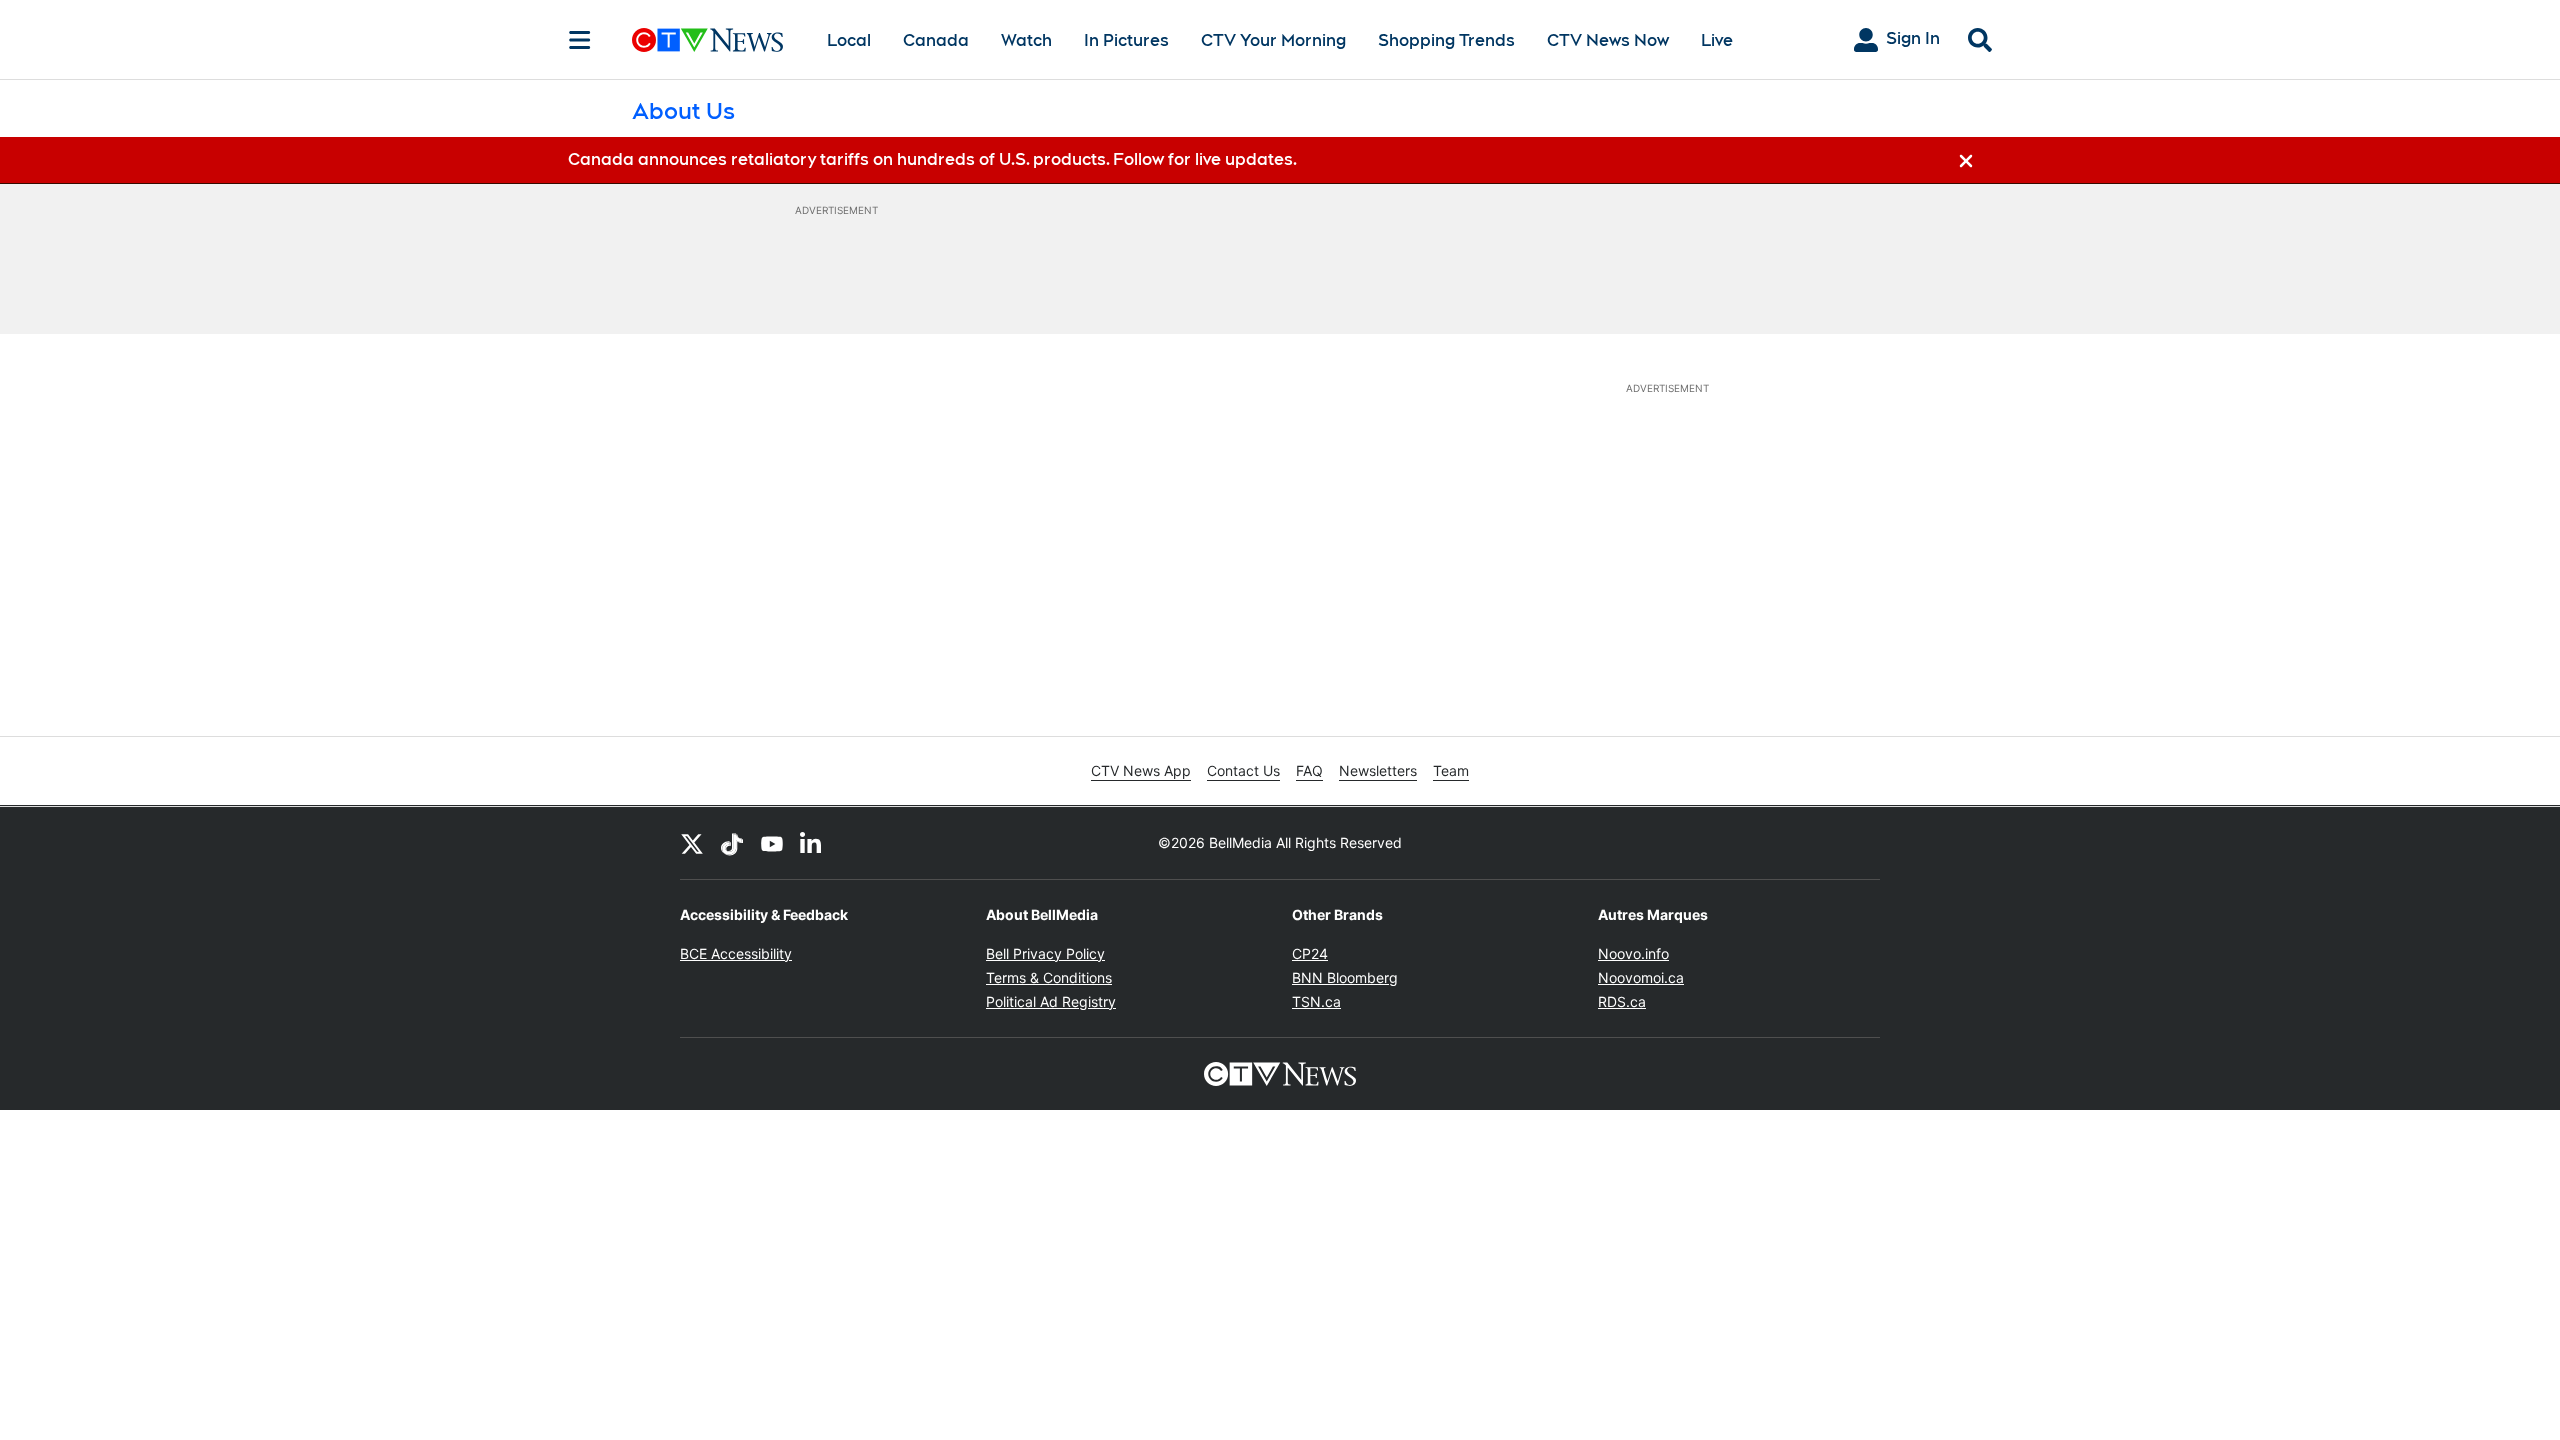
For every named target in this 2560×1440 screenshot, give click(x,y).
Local (849, 40)
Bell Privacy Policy (1045, 953)
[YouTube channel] (772, 843)
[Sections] (580, 40)
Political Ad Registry (1051, 1001)
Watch (1026, 40)
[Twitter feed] (692, 843)
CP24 (1310, 953)
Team (1451, 770)
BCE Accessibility (736, 953)
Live (1717, 40)
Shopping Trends (1446, 40)
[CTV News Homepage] (707, 40)
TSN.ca (1316, 1001)
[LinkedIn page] (812, 843)
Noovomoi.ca (1641, 977)
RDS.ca (1622, 1001)
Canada (936, 40)
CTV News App (1141, 770)
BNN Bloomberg (1345, 977)
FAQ (1309, 770)
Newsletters (1378, 770)
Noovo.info (1633, 953)
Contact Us (1243, 770)
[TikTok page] (732, 843)
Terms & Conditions (1049, 977)
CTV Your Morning (1273, 40)
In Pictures (1126, 40)
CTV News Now (1608, 40)
